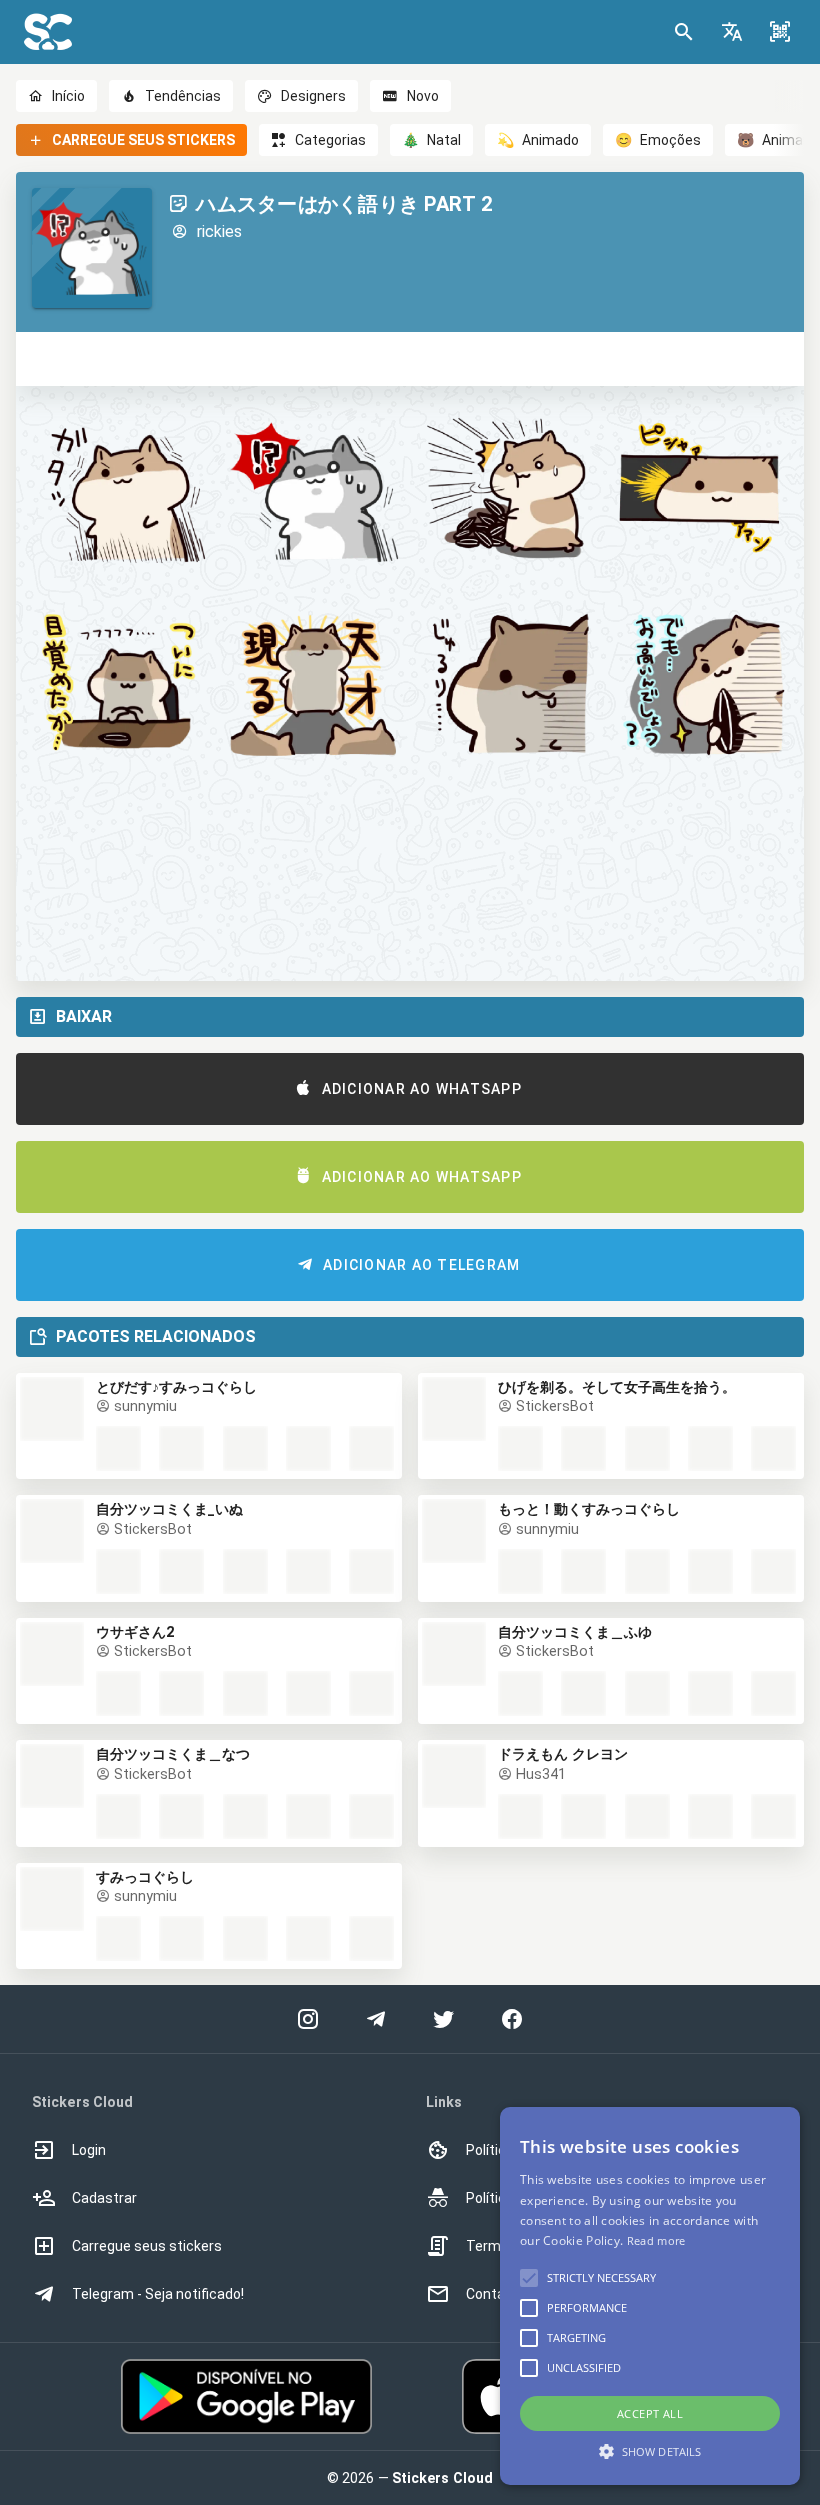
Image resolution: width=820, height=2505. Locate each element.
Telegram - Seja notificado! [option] (158, 2294)
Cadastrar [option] (104, 2198)
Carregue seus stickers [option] (147, 2246)
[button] (732, 32)
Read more (656, 2240)
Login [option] (89, 2150)
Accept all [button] (650, 2413)
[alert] (650, 2296)
